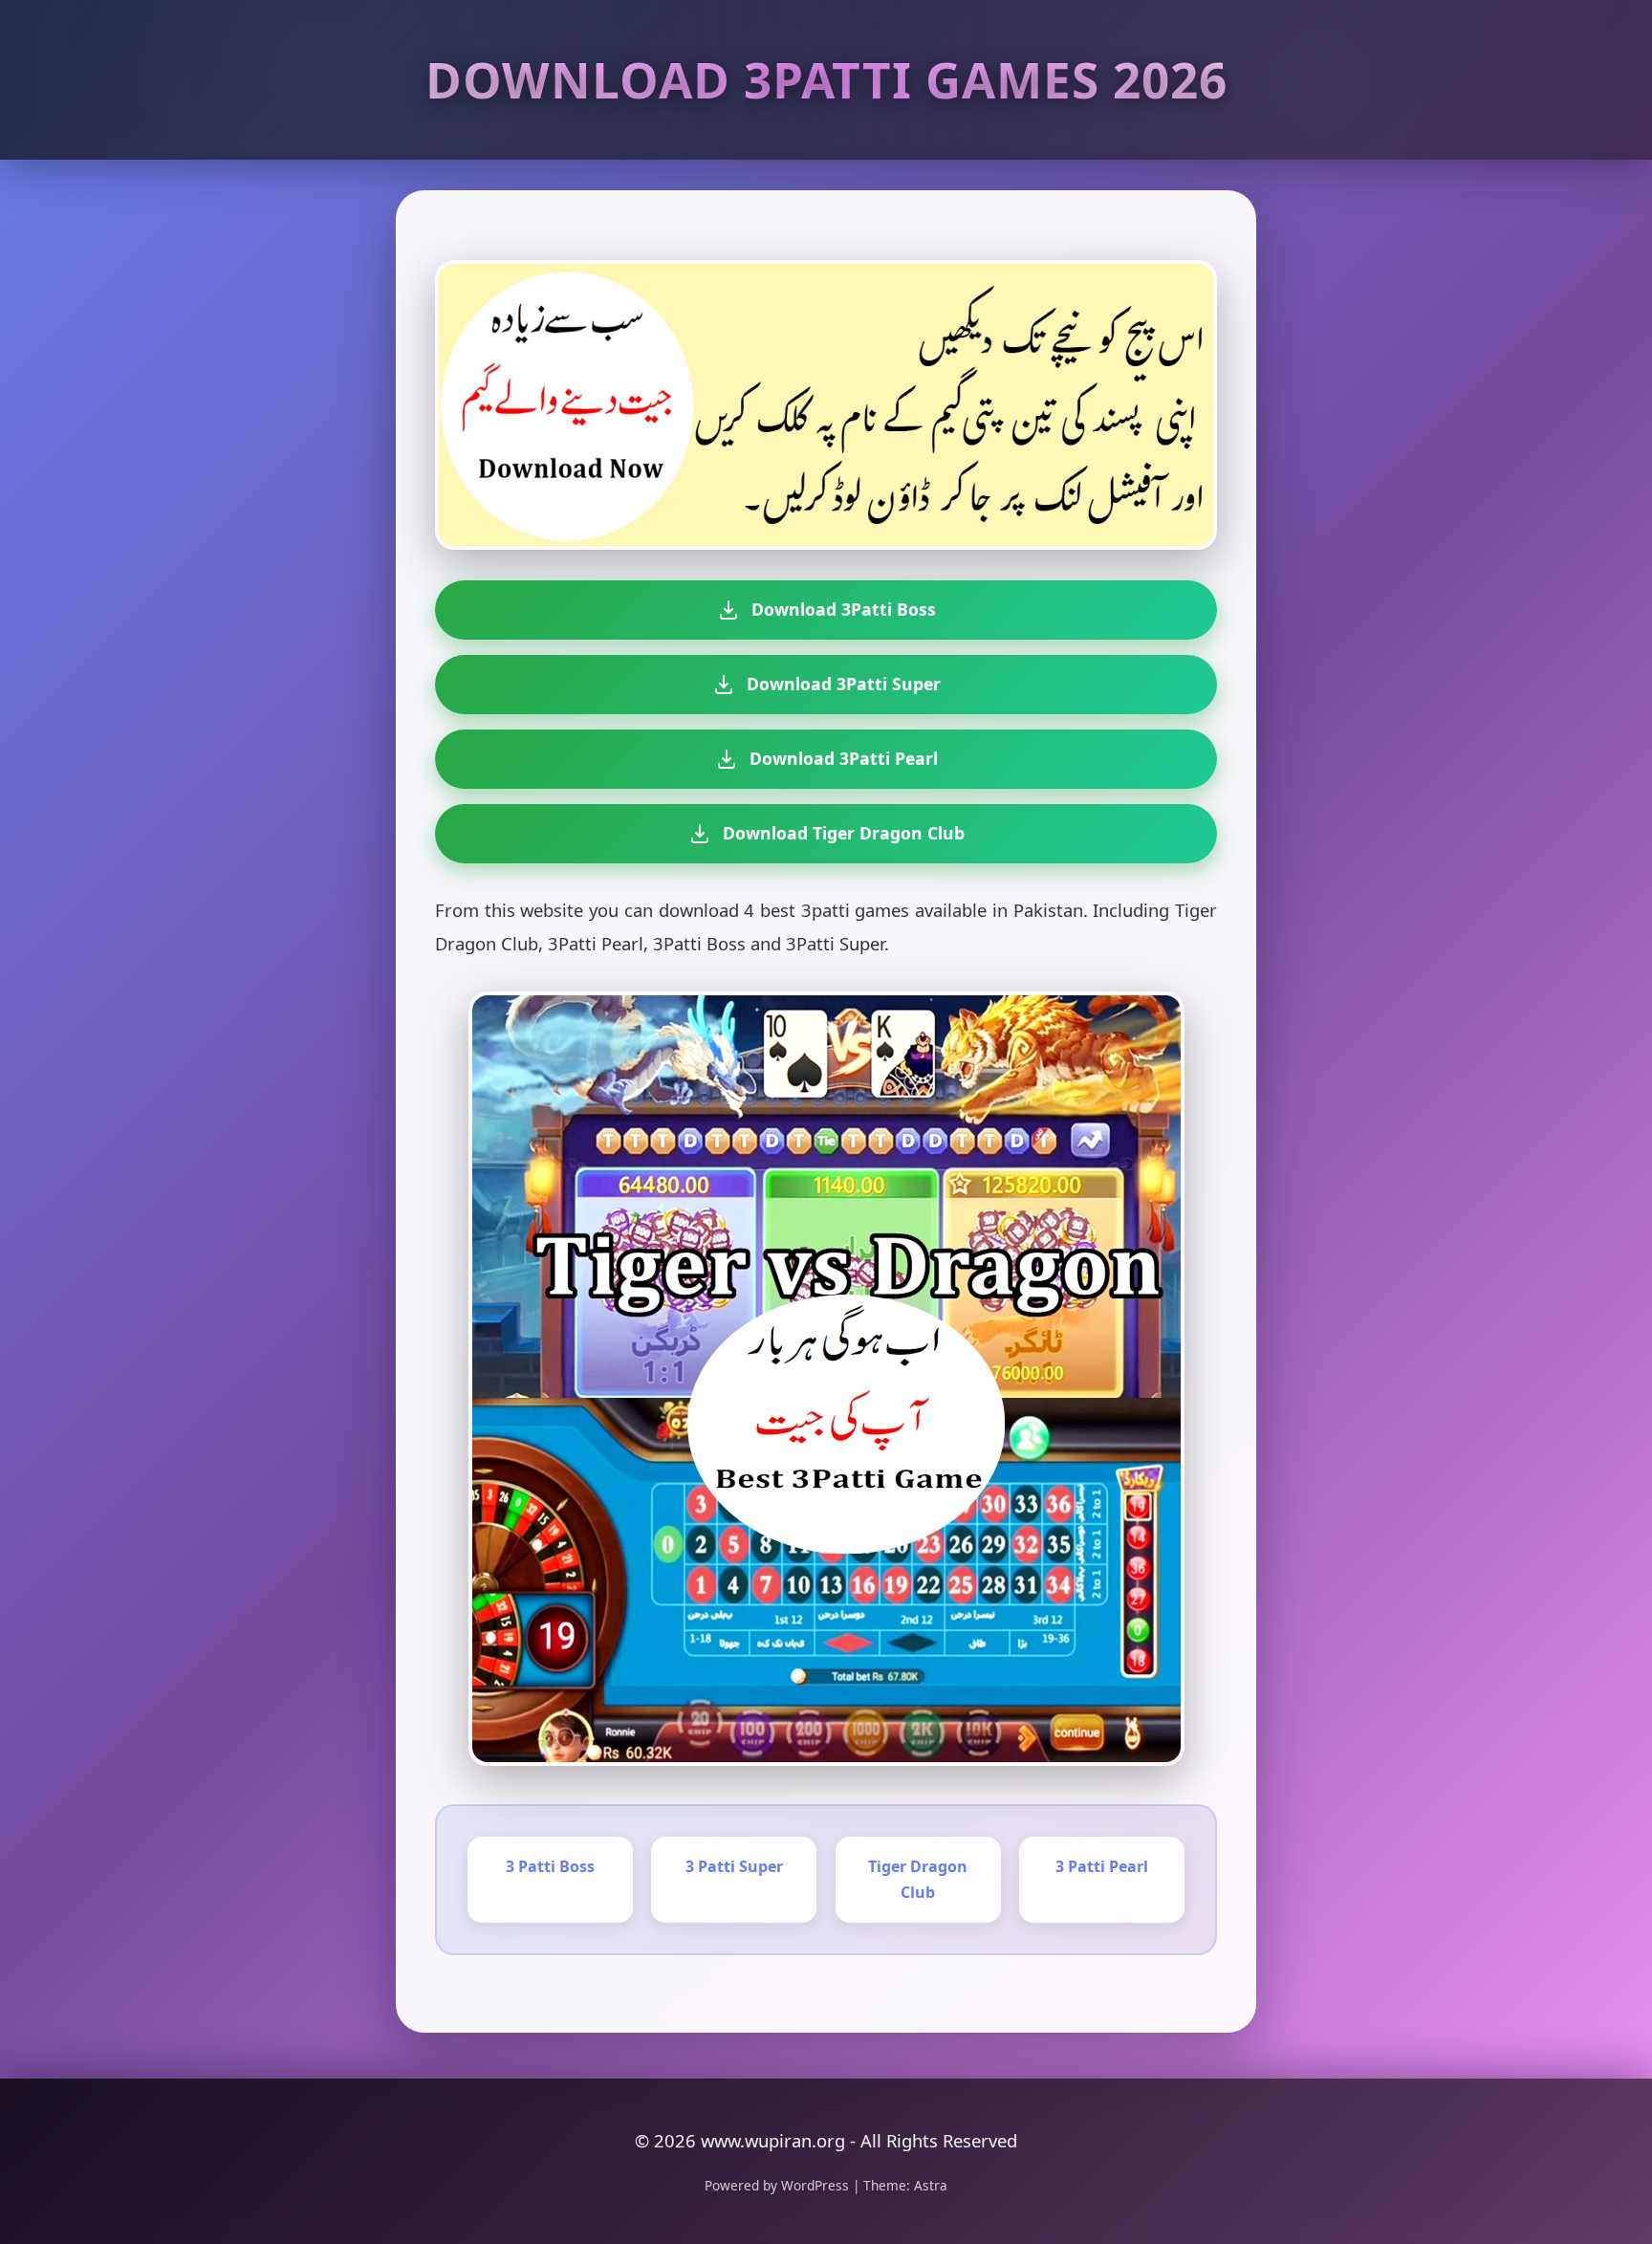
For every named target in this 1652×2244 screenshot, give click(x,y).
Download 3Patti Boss (844, 609)
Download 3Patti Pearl (844, 758)
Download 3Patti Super (844, 684)
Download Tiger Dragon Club (844, 833)
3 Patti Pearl (1102, 1866)
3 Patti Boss (550, 1866)
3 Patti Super (734, 1866)
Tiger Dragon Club (918, 1879)
